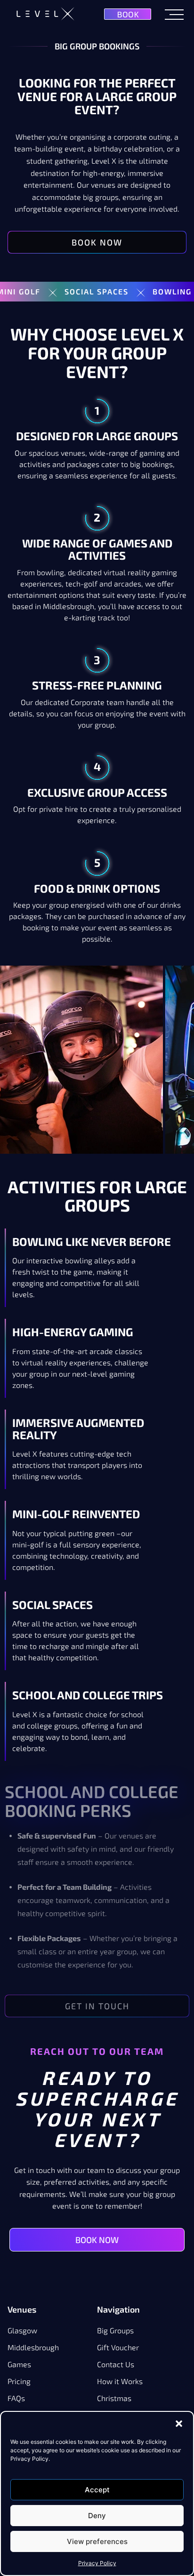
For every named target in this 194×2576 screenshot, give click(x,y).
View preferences (97, 2541)
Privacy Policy (97, 2563)
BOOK (128, 14)
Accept (97, 2490)
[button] (179, 2424)
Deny (97, 2516)
